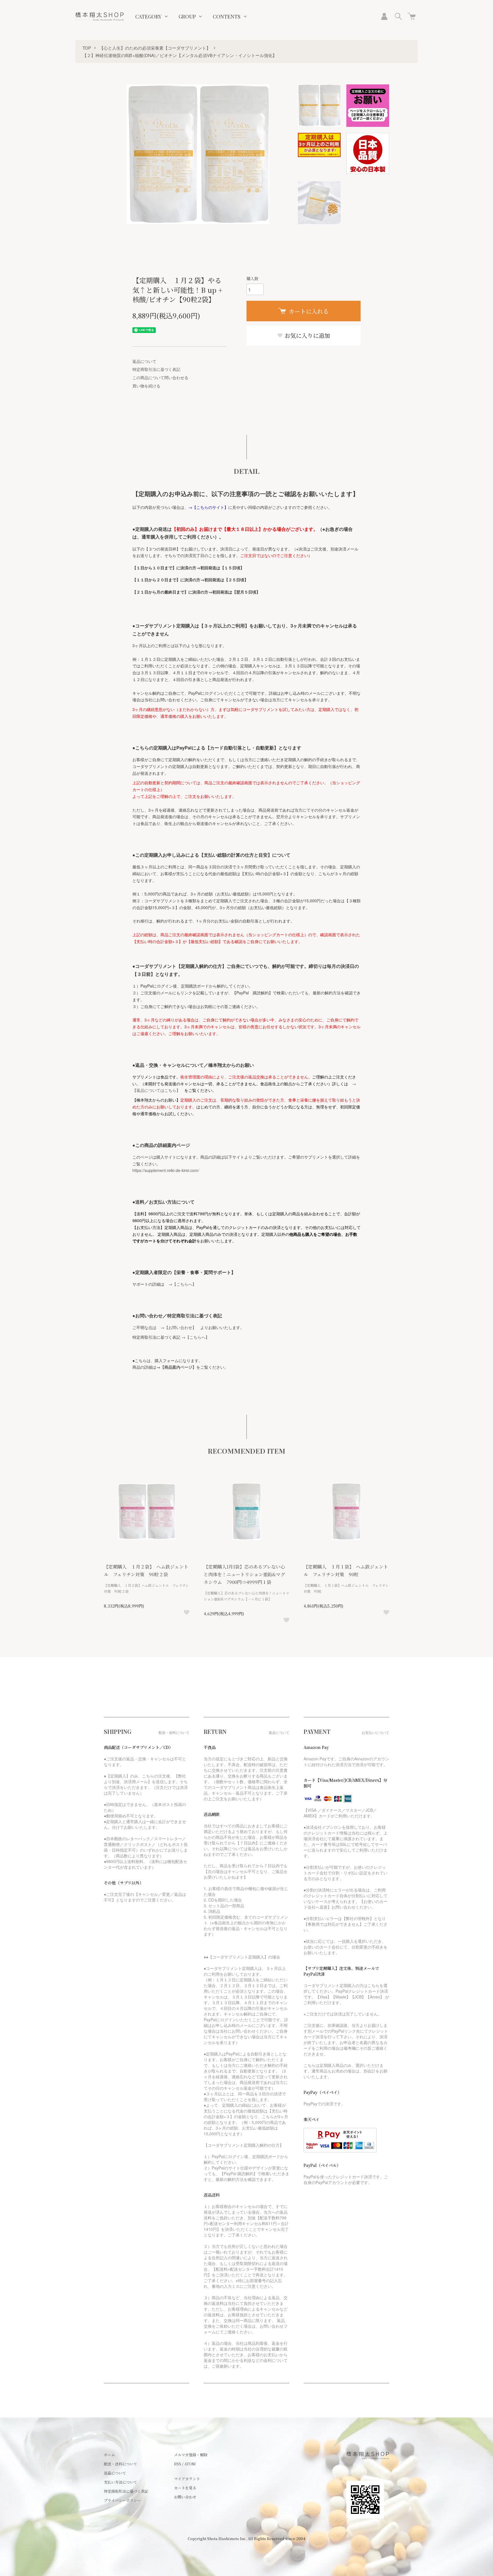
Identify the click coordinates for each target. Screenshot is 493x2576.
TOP (87, 48)
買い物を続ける (146, 386)
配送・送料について (121, 2464)
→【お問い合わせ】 (178, 1327)
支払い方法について (121, 2482)
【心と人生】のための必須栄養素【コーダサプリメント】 (155, 48)
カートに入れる (309, 311)
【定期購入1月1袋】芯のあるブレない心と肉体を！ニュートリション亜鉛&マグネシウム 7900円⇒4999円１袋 (244, 1574)
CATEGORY (148, 17)
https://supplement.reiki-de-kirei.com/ (166, 1170)
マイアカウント (187, 2479)
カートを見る (185, 2488)
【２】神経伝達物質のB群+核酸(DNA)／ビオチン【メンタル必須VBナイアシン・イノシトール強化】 (180, 55)
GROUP (187, 17)
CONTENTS (227, 17)
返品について (144, 361)
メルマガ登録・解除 (191, 2455)
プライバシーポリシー (122, 2500)
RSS (178, 2464)
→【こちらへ (180, 1284)
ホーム (109, 2455)
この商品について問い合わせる (160, 377)
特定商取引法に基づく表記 (156, 369)
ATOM (190, 2464)
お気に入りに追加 (307, 335)
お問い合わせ (185, 2497)
